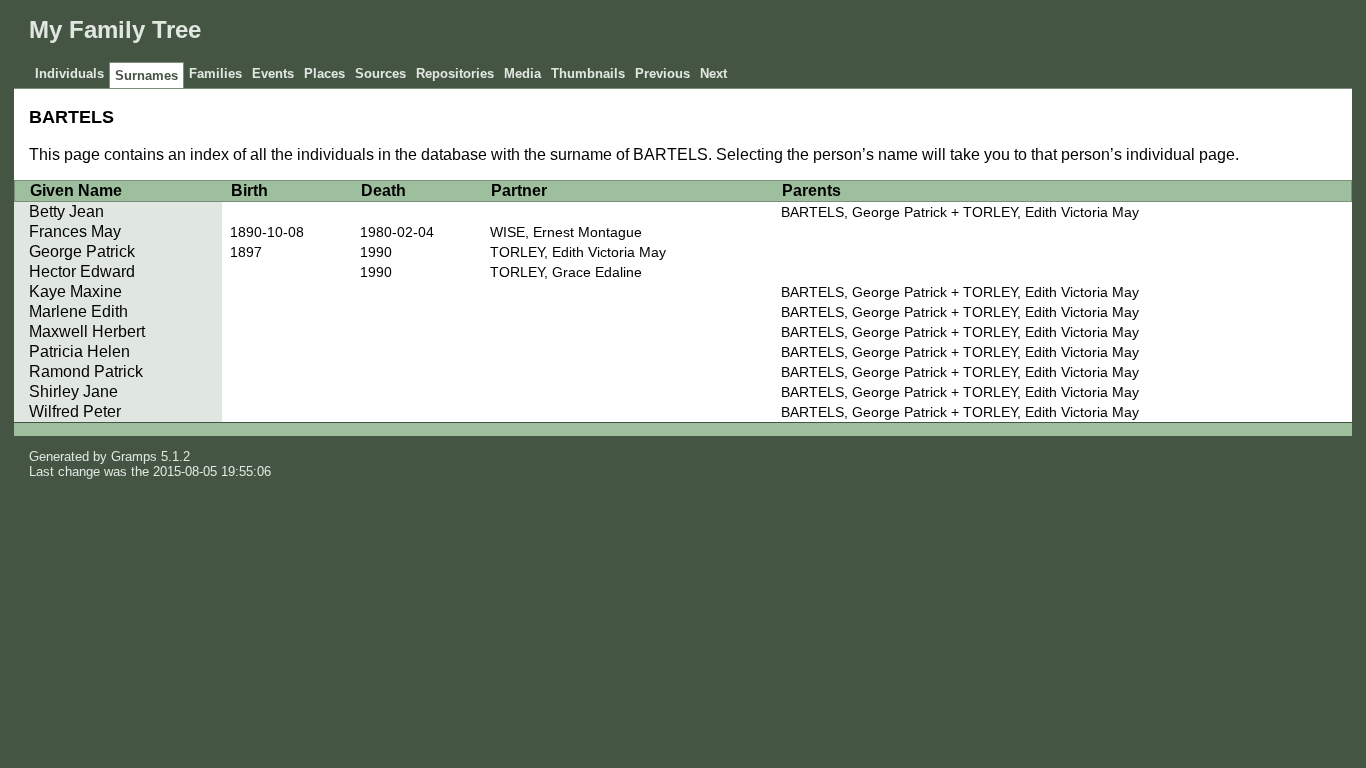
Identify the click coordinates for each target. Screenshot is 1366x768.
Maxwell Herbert (87, 331)
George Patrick (82, 251)
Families (215, 73)
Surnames (146, 75)
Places (324, 73)
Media (522, 73)
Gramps (134, 456)
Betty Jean (66, 211)
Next (713, 73)
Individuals (69, 73)
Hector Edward (82, 271)
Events (273, 73)
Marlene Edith (78, 311)
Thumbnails (588, 73)
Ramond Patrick (86, 371)
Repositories (455, 73)
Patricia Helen (79, 351)
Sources (380, 73)
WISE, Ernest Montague (566, 232)
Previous (662, 73)
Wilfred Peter (75, 411)
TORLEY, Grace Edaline (566, 272)
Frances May (75, 231)
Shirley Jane (73, 391)
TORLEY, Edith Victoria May (578, 252)
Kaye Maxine (75, 291)
